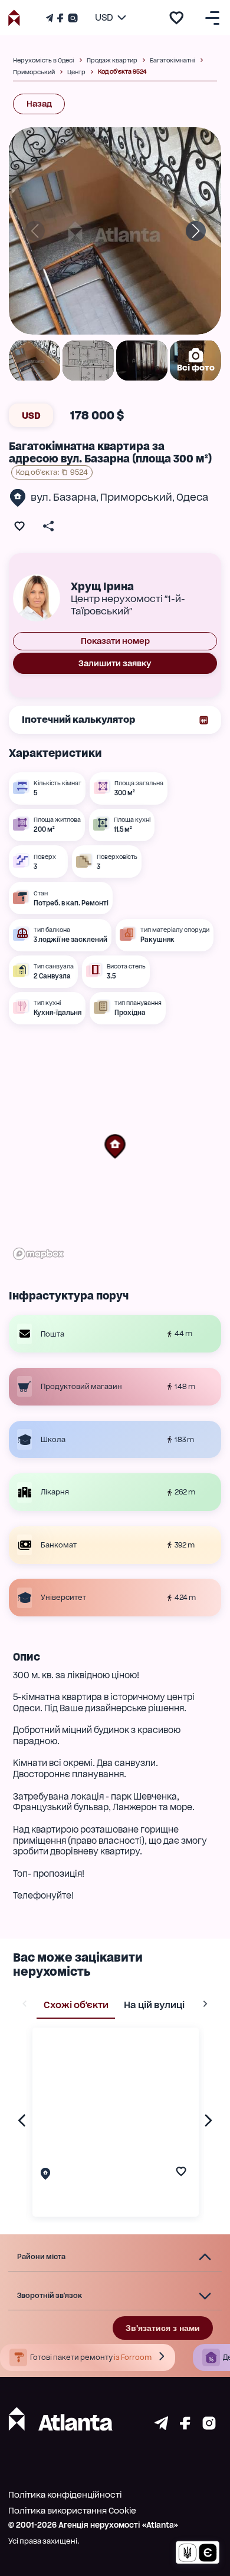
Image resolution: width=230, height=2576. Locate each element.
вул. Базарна (63, 497)
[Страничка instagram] (209, 2427)
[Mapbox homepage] (38, 1254)
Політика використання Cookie (72, 2511)
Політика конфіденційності (65, 2495)
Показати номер (115, 641)
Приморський (136, 497)
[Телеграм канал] (51, 18)
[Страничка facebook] (185, 2427)
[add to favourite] (176, 18)
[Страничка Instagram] (72, 18)
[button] (115, 1146)
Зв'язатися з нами (163, 2328)
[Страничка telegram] (161, 2427)
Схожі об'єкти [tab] (76, 2005)
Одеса (192, 497)
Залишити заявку (115, 663)
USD (31, 416)
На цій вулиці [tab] (154, 2005)
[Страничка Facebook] (60, 18)
